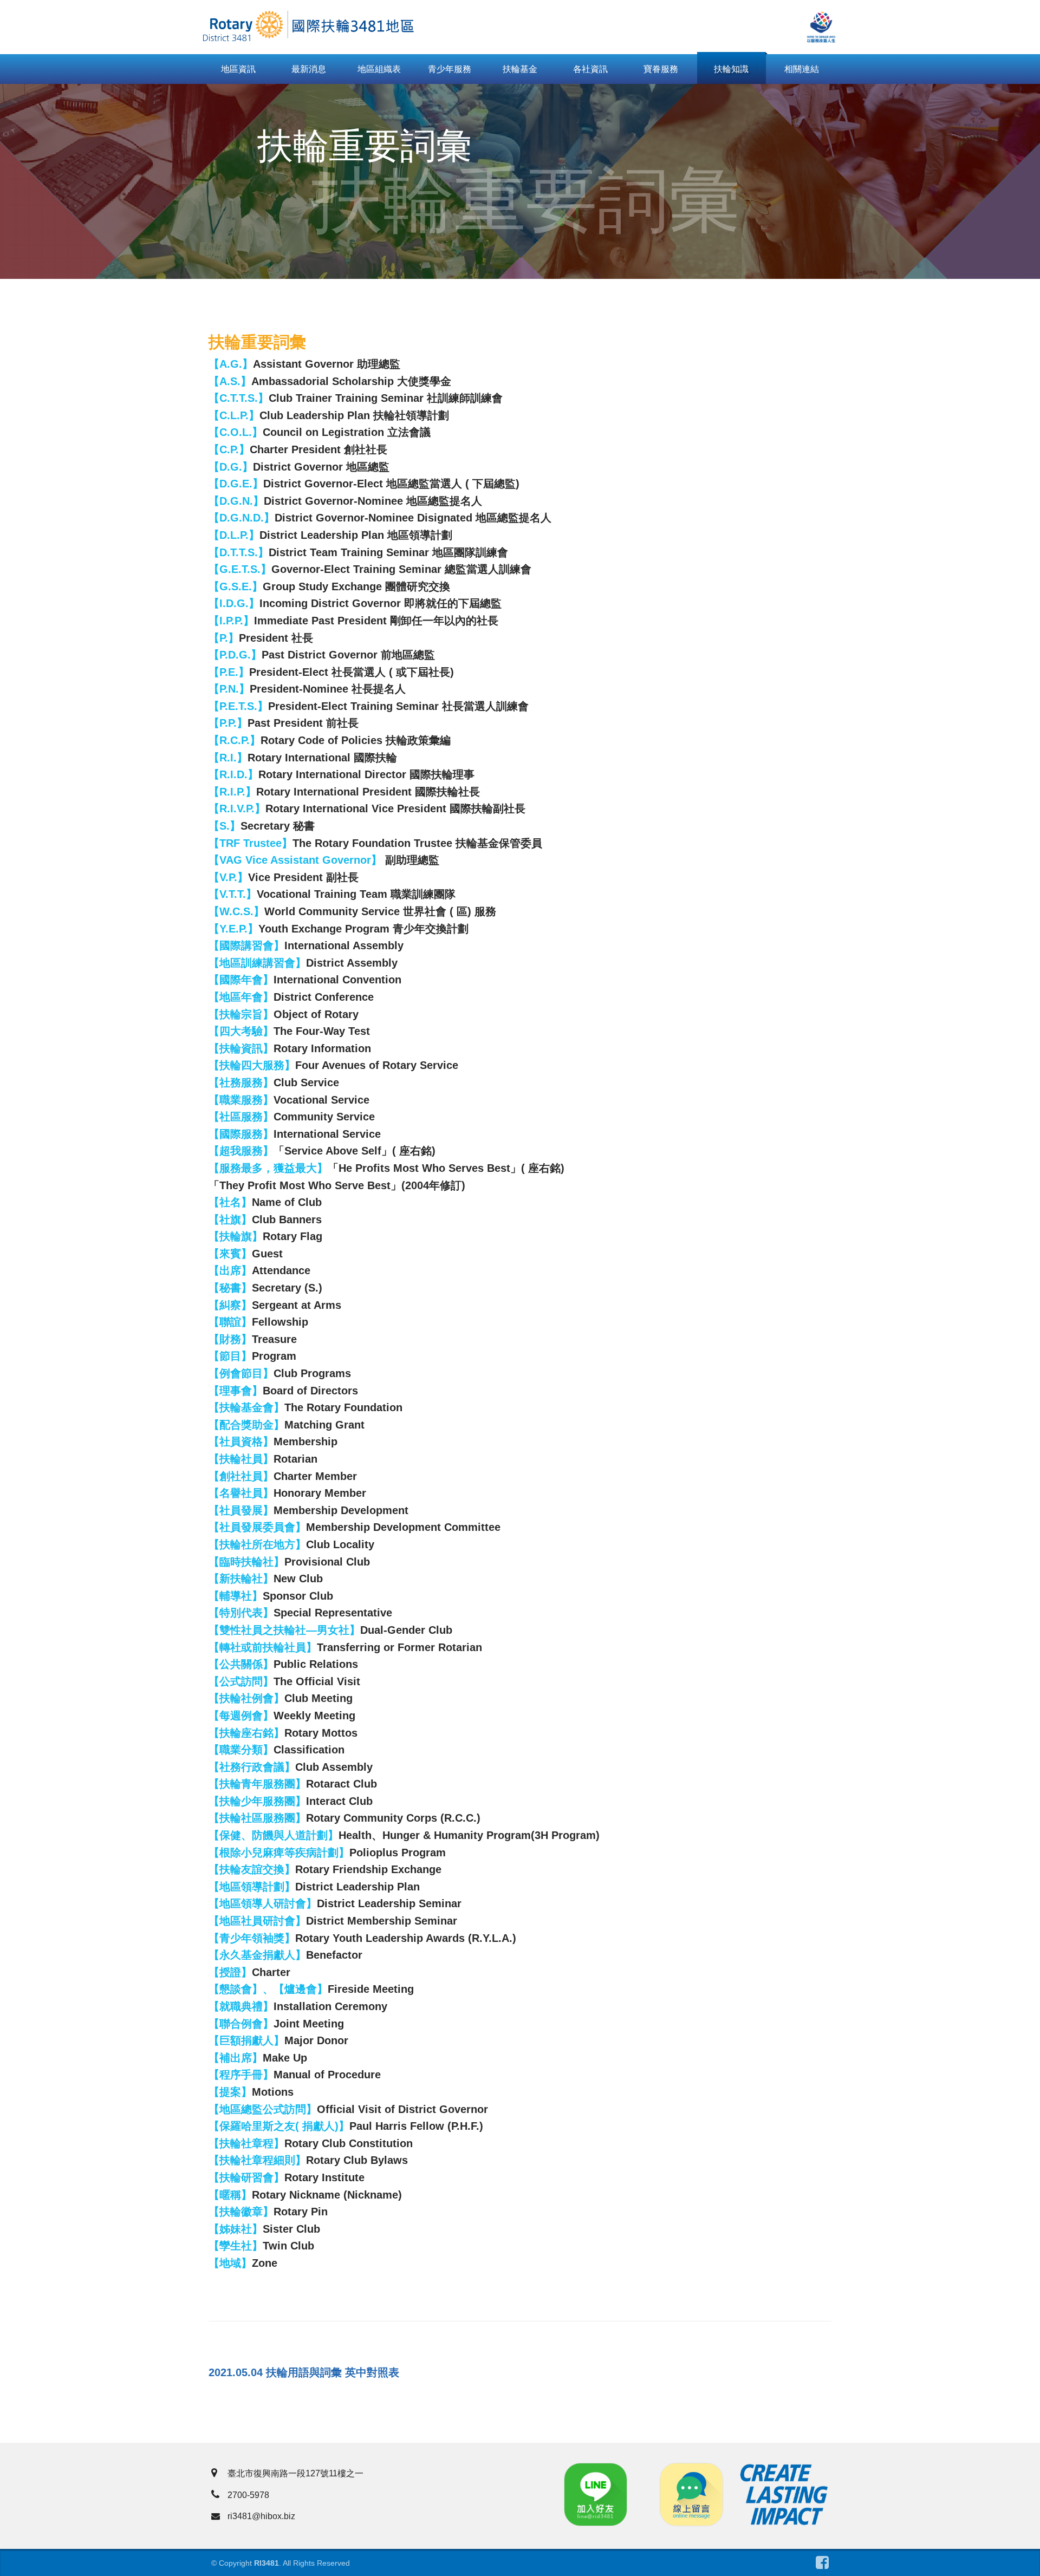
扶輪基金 (520, 69)
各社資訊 (590, 69)
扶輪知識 (731, 69)
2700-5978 (248, 2495)
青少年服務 (450, 69)
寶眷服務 (661, 69)
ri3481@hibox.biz (261, 2516)
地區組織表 (379, 69)
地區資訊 (238, 69)
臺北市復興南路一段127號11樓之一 (295, 2473)
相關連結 (802, 69)
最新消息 (309, 69)
